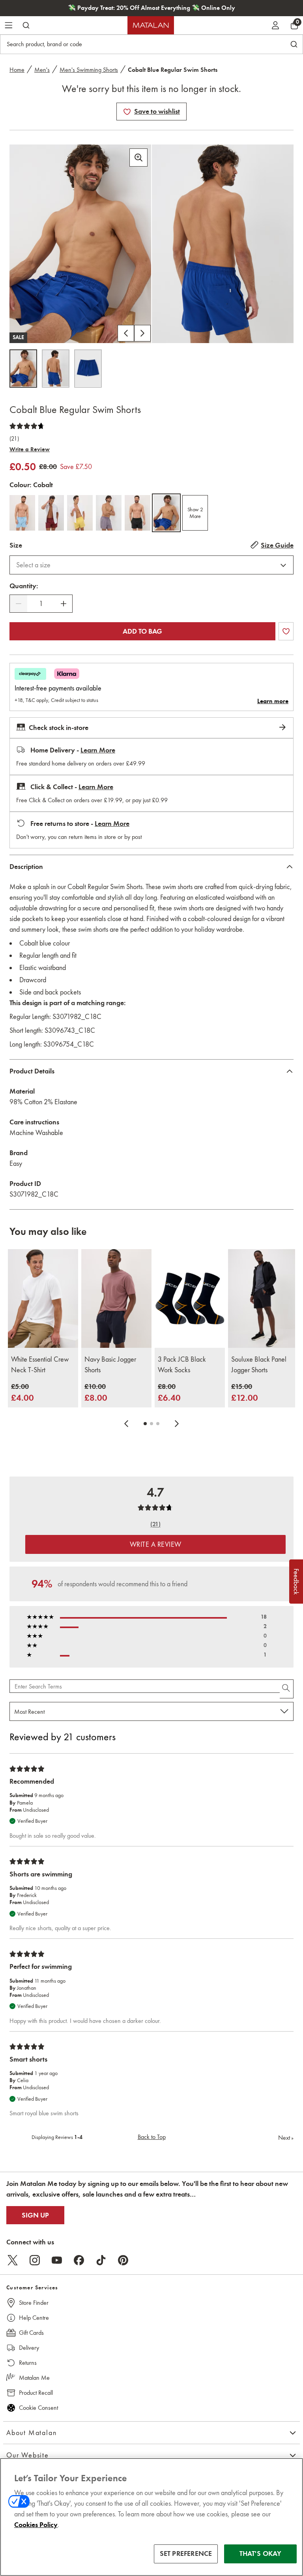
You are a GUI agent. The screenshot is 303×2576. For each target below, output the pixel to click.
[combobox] (151, 565)
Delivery (29, 2348)
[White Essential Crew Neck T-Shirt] (43, 1298)
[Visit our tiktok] (101, 2260)
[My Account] (275, 25)
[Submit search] (26, 25)
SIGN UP (35, 2215)
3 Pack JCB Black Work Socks (182, 1365)
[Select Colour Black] (137, 513)
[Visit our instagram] (35, 2260)
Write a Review (30, 449)
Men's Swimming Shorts (89, 70)
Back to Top (152, 2137)
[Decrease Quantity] (19, 604)
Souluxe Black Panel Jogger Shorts (259, 1365)
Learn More (98, 750)
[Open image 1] (23, 369)
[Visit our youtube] (57, 2260)
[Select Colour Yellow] (80, 513)
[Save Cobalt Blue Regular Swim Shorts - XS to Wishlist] (127, 112)
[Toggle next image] (142, 333)
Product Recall (36, 2393)
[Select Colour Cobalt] (166, 513)
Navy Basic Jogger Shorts (110, 1365)
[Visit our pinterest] (123, 2260)
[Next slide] (177, 1424)
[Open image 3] (88, 369)
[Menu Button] (9, 25)
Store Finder (34, 2303)
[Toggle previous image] (126, 333)
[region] (151, 2517)
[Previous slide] (126, 1424)
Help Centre (34, 2318)
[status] (41, 604)
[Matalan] (151, 25)
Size (16, 545)
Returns (28, 2363)
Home (17, 70)
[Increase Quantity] (64, 604)
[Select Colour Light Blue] (22, 513)
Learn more (273, 701)
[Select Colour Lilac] (109, 513)
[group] (22, 1393)
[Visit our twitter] (13, 2260)
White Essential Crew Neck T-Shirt (40, 1365)
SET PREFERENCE (186, 2553)
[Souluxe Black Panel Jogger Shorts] (263, 1298)
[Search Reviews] (287, 1689)
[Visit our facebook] (79, 2260)
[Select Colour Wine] (51, 513)
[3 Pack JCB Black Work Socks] (190, 1298)
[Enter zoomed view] (138, 158)
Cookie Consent (38, 2408)
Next (286, 2138)
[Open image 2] (56, 369)
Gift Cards (31, 2333)
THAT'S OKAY (261, 2553)
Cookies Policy (36, 2525)
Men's (42, 70)
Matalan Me (34, 2378)
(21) (14, 439)
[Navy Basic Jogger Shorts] (116, 1298)
